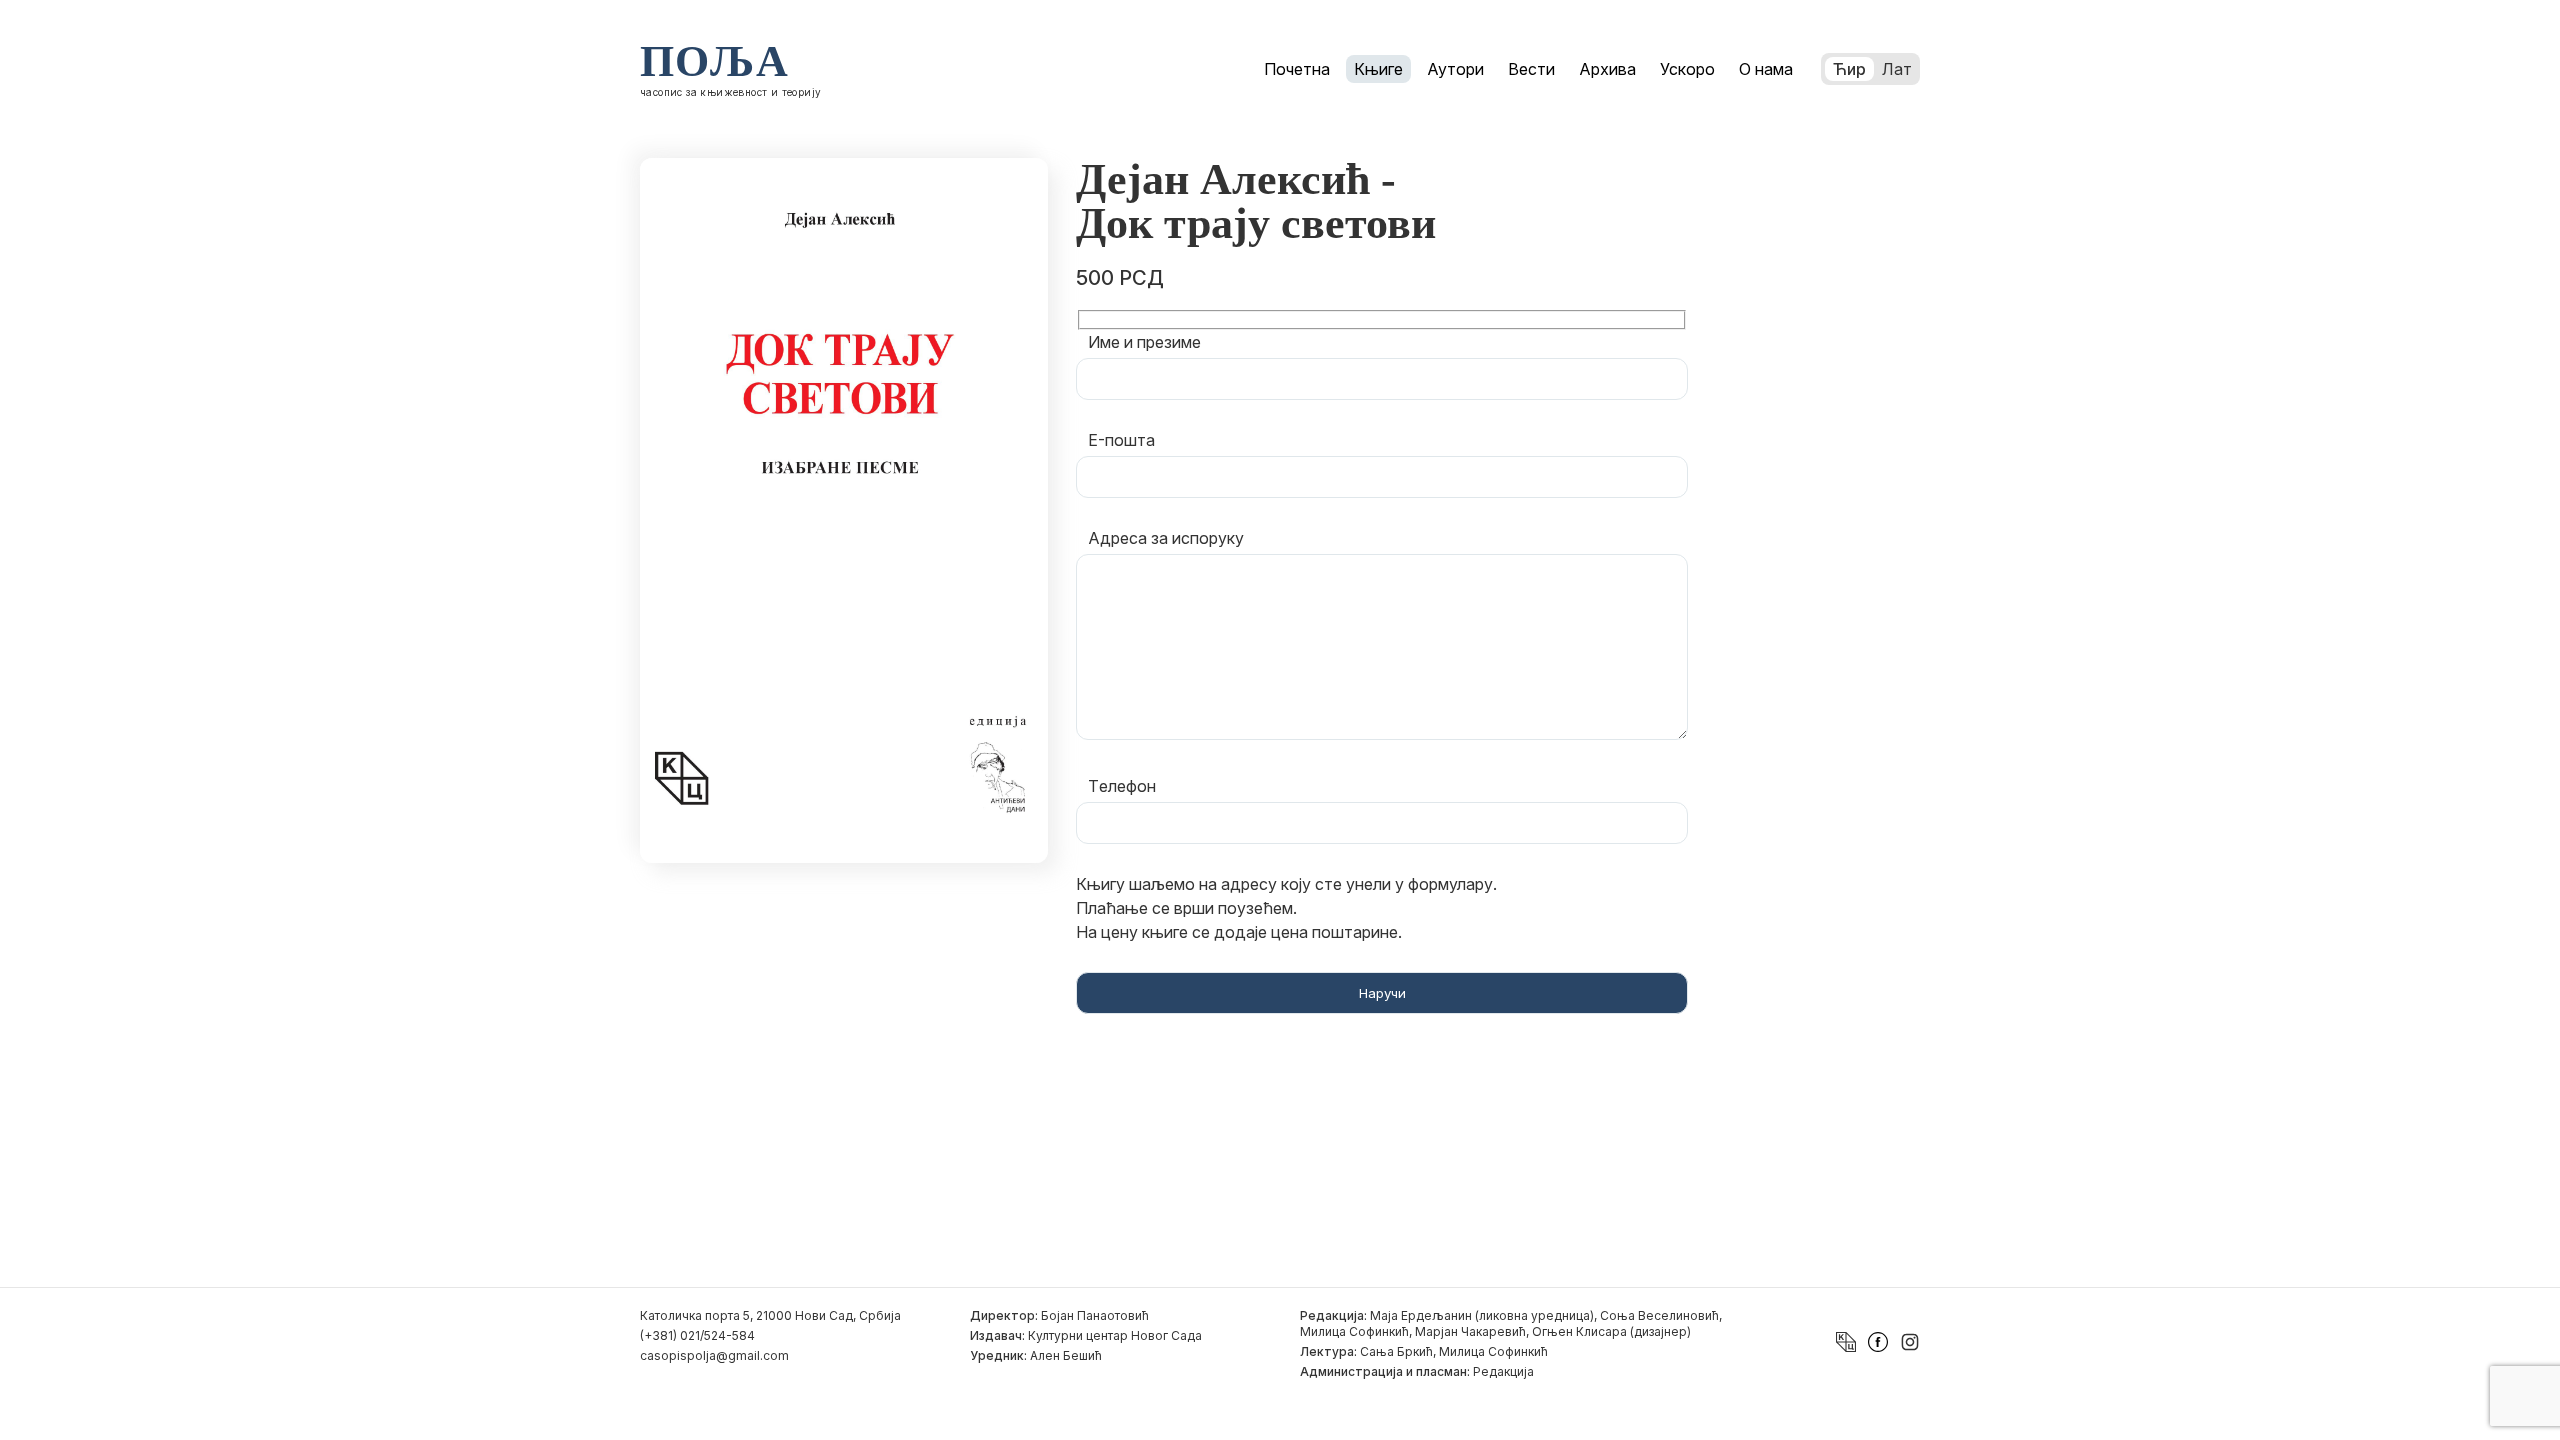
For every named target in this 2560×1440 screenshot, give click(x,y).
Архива (1607, 69)
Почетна (1297, 69)
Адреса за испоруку (1166, 538)
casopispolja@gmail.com (714, 1355)
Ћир (1849, 69)
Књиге (1378, 69)
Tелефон (1122, 786)
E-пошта (1121, 440)
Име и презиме (1144, 342)
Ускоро (1687, 69)
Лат (1897, 69)
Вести (1531, 69)
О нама (1766, 69)
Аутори (1455, 69)
